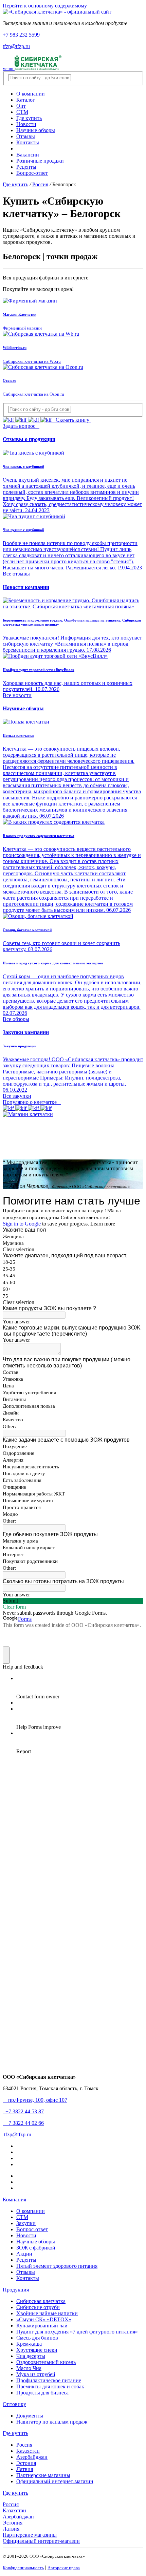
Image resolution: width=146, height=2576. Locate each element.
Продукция (16, 2290)
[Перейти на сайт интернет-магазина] (28, 1114)
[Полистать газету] (27, 1108)
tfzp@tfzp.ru (16, 46)
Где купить (15, 2433)
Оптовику (14, 2404)
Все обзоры (16, 1019)
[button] (23, 708)
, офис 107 (36, 2100)
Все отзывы (16, 574)
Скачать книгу (72, 420)
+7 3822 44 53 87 (23, 2111)
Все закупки (17, 1096)
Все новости (17, 695)
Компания (14, 2200)
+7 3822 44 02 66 (23, 2123)
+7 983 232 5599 (21, 35)
